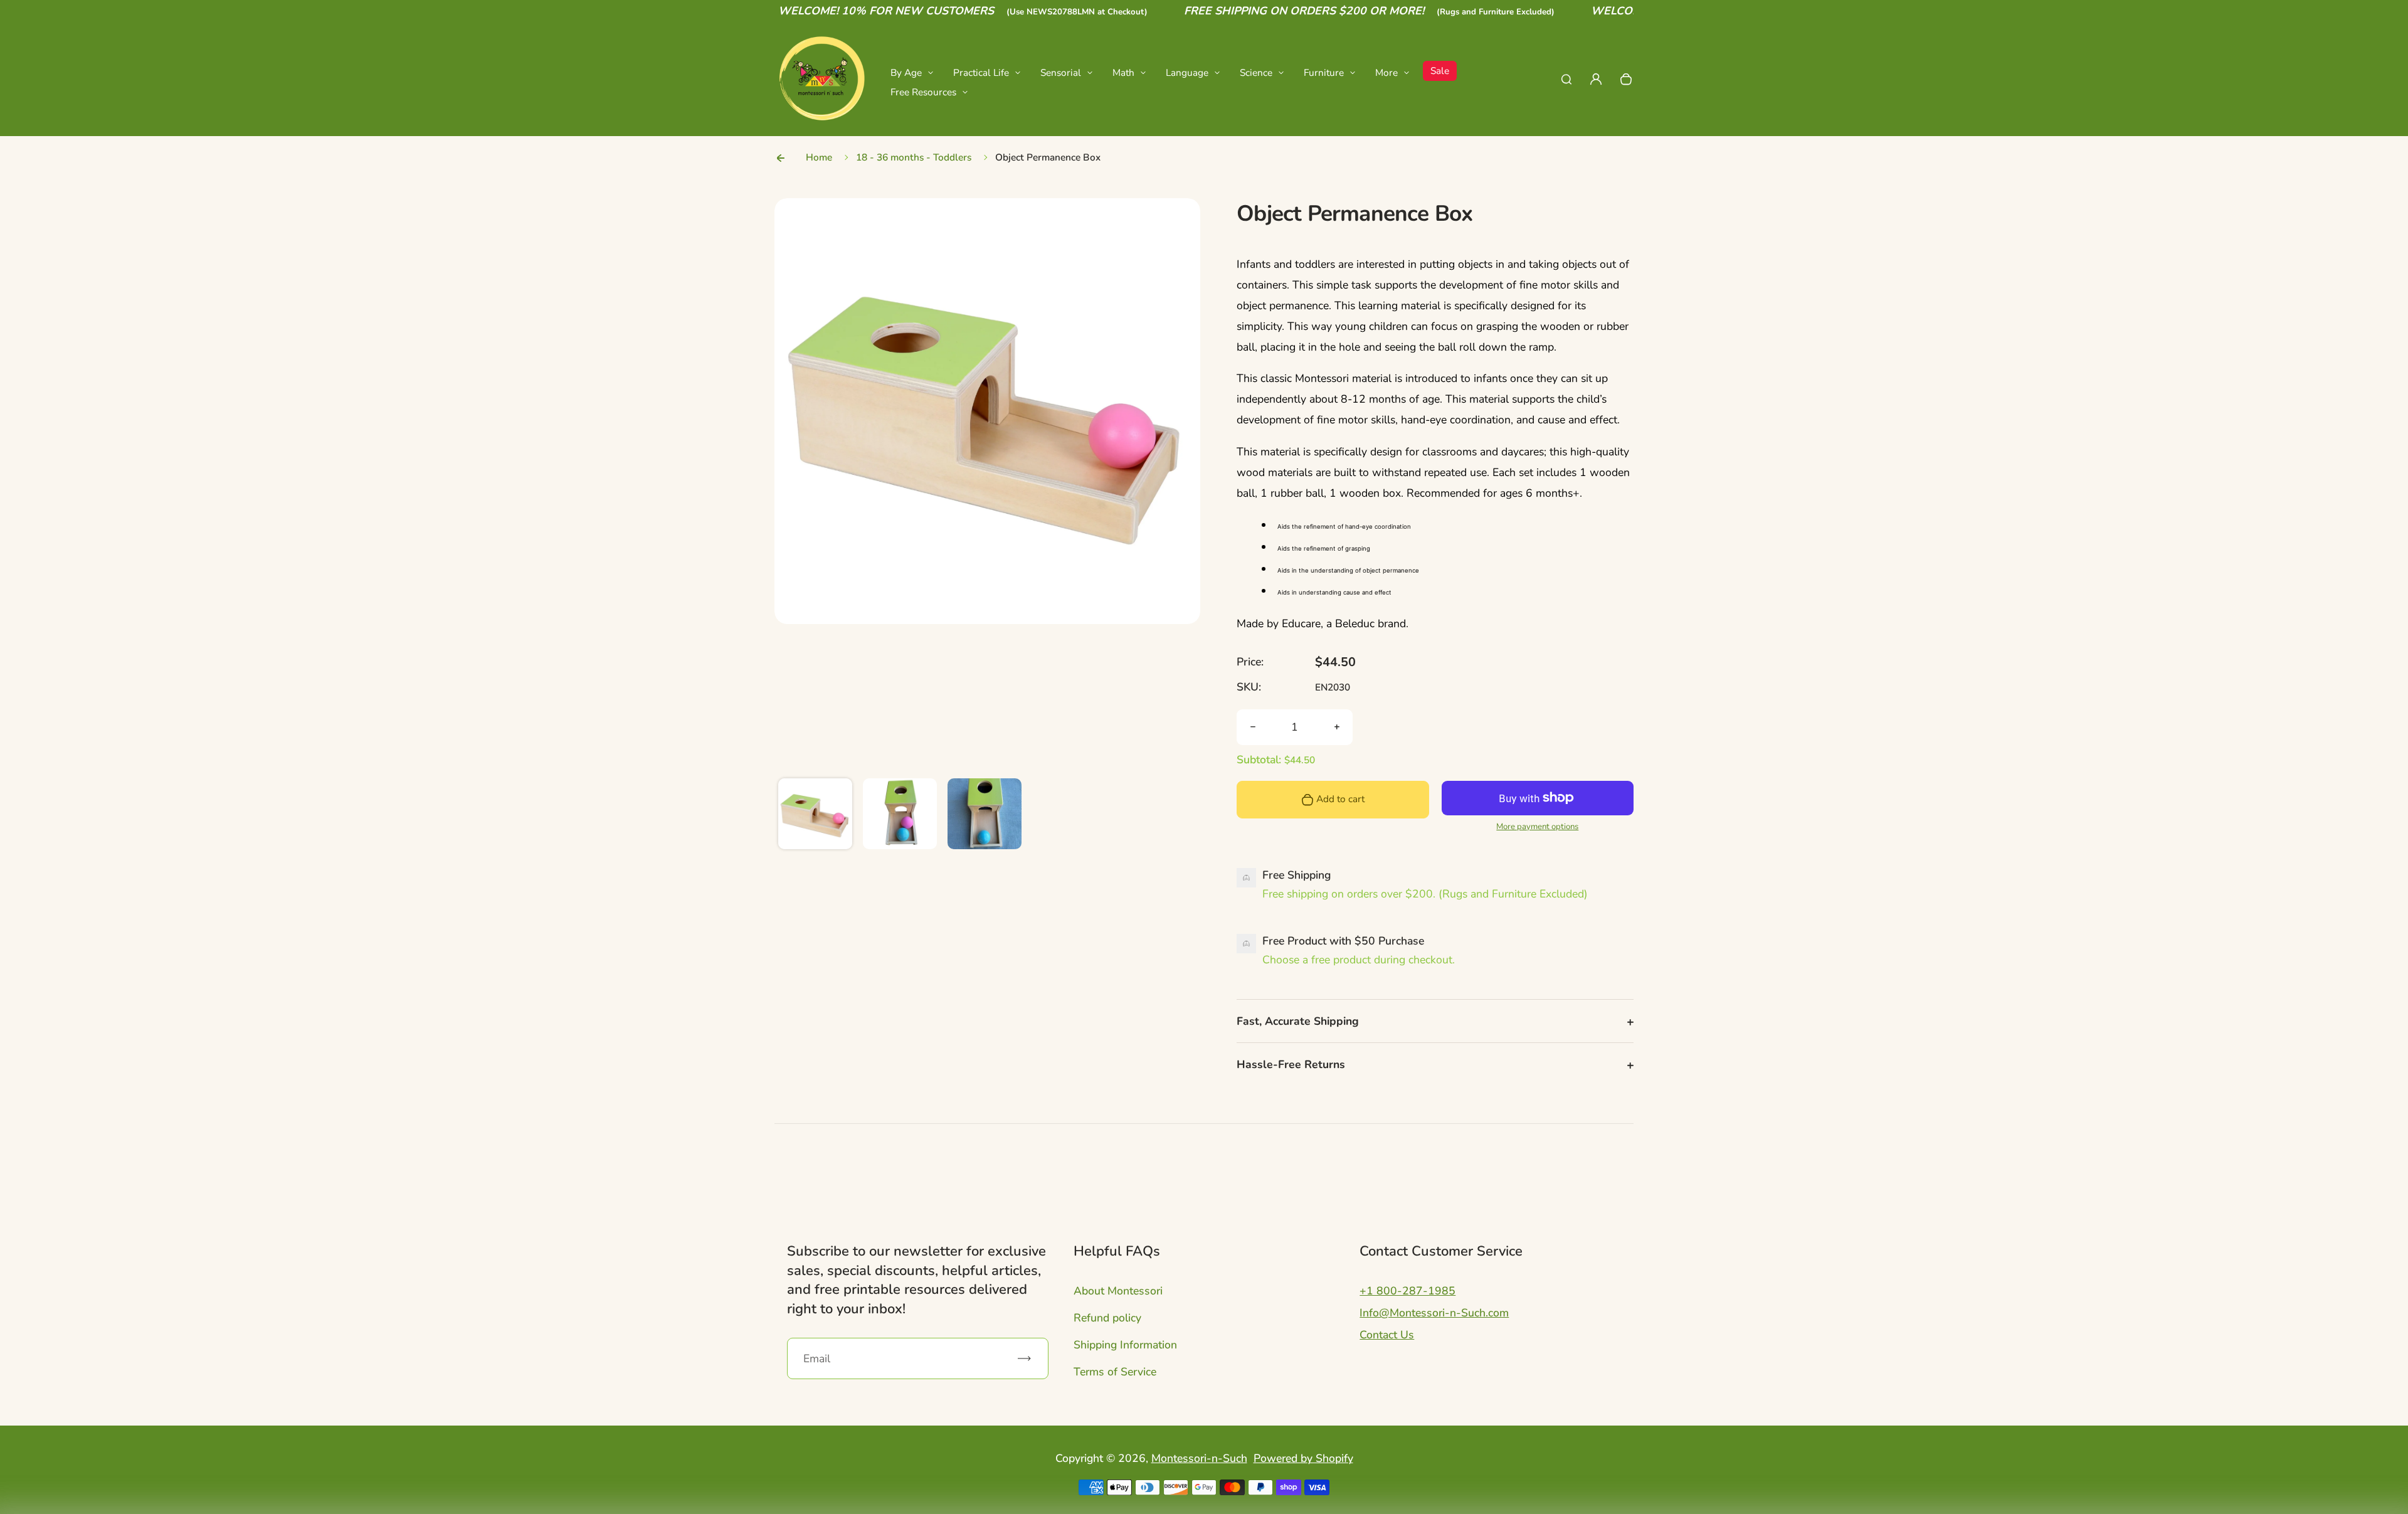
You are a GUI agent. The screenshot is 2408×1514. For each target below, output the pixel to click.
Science (1256, 72)
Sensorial (1061, 72)
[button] (815, 815)
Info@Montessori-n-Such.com (1434, 1313)
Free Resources (923, 92)
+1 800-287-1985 (1407, 1291)
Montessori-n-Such (1199, 1458)
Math (1123, 72)
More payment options (1537, 827)
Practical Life (981, 72)
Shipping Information (1125, 1345)
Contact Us (1387, 1335)
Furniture (1324, 72)
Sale (1440, 71)
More (1386, 72)
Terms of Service (1115, 1372)
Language (1187, 72)
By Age (906, 72)
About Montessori (1118, 1291)
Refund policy (1107, 1318)
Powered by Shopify (1303, 1458)
